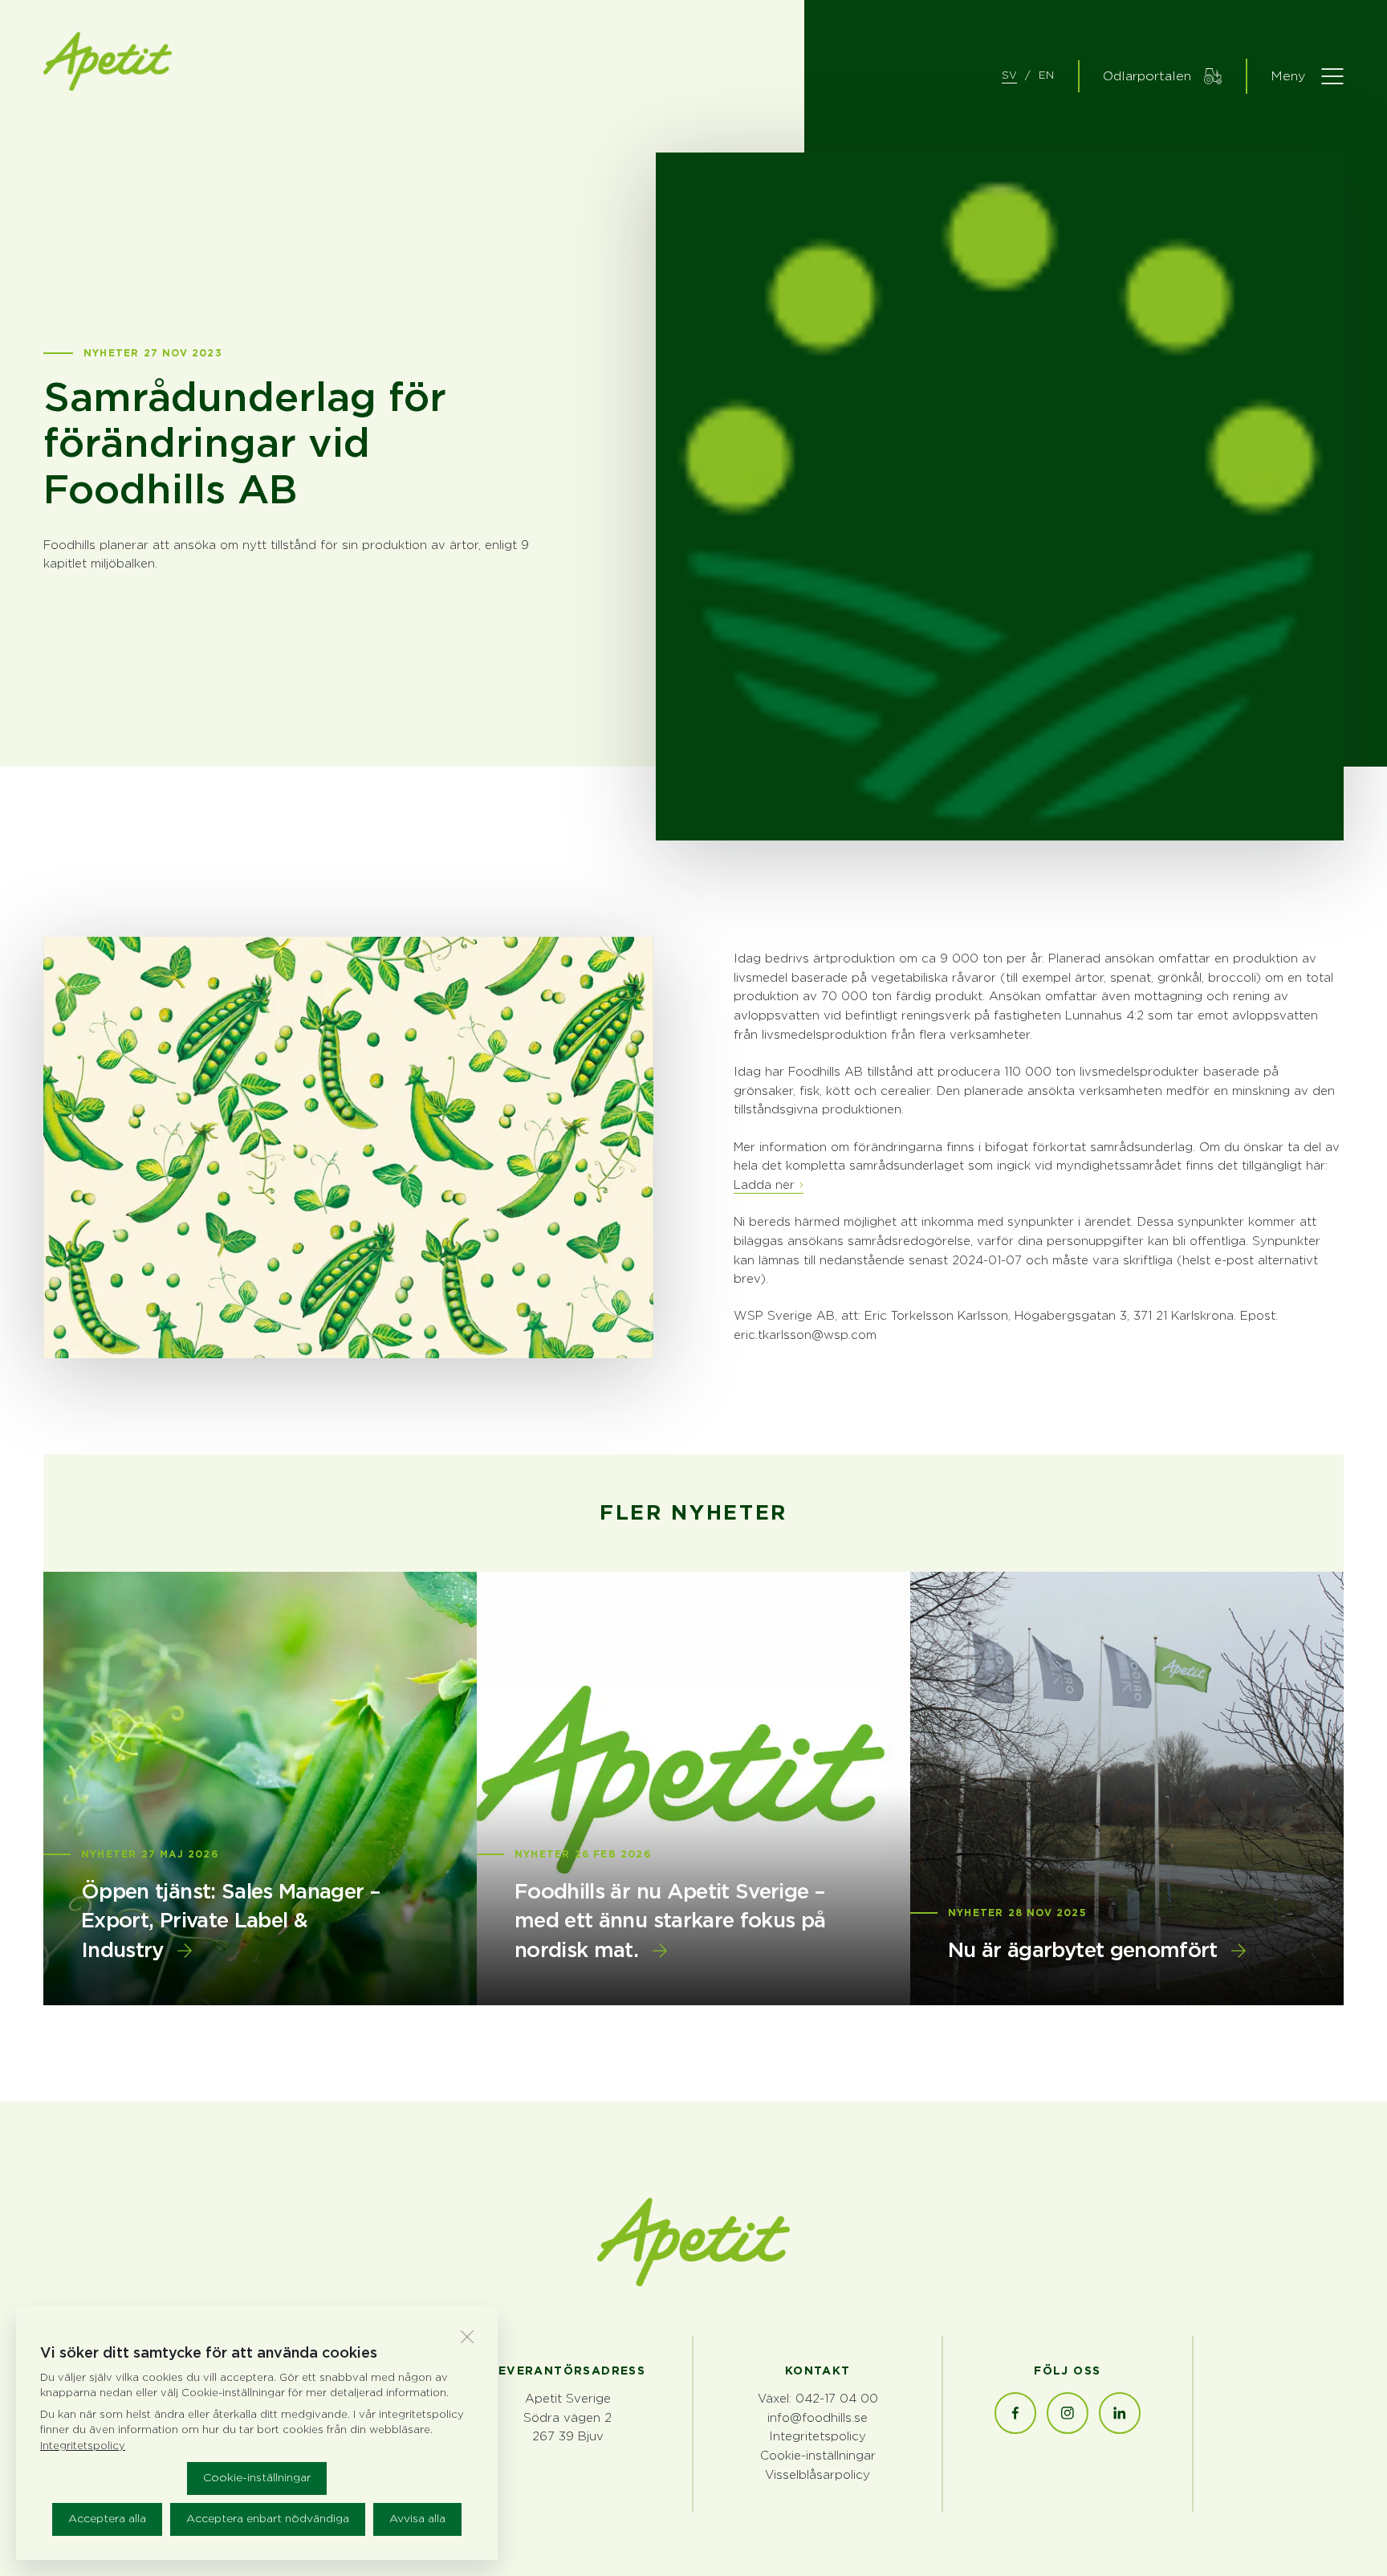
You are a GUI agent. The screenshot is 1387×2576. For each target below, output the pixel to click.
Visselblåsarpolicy (818, 2475)
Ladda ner (764, 1185)
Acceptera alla (107, 2519)
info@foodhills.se (818, 2418)
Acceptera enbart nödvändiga (268, 2519)
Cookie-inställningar (257, 2478)
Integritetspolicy (818, 2437)
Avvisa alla (417, 2519)
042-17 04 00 (837, 2399)
